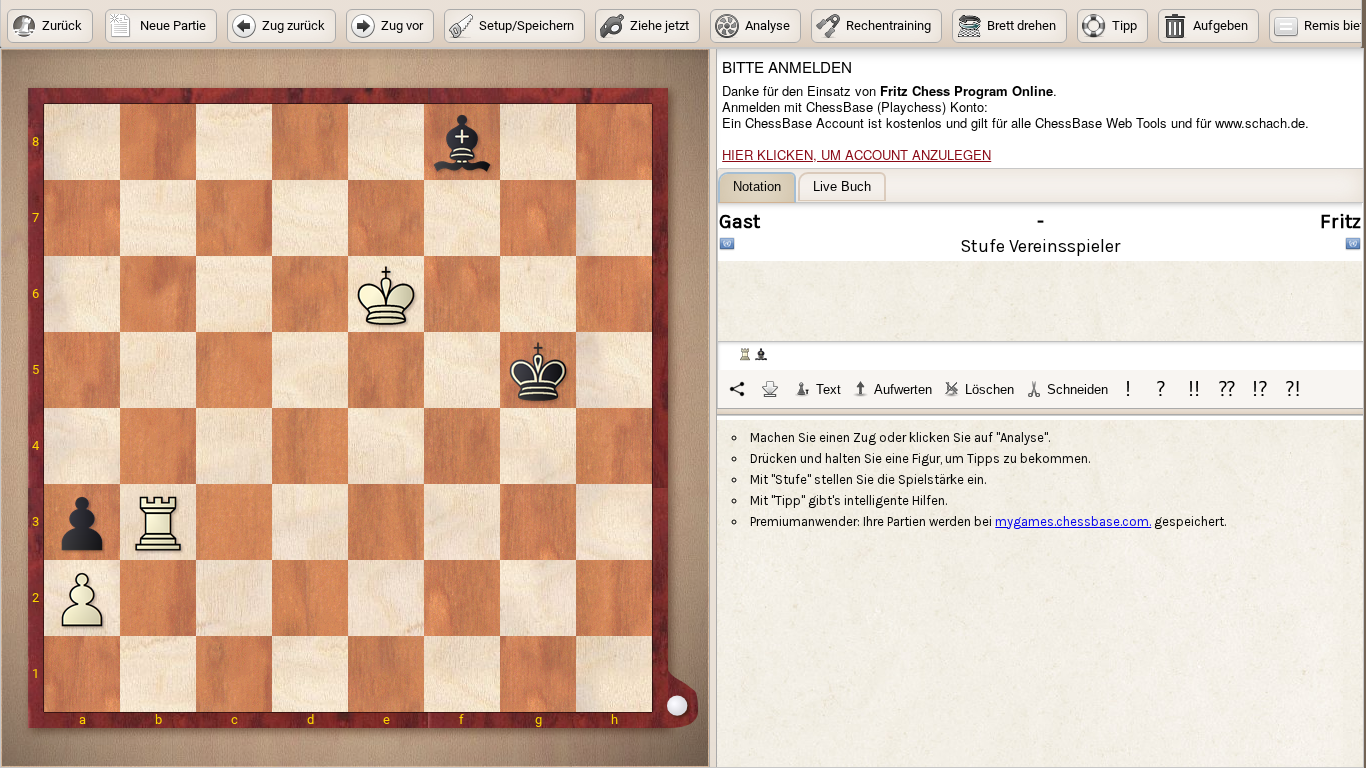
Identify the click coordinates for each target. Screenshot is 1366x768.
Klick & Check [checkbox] (933, 574)
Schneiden (1077, 389)
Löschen (989, 389)
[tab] (757, 187)
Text (828, 389)
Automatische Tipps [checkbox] (798, 574)
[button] (50, 26)
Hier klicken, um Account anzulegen (856, 154)
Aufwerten (903, 389)
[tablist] (1041, 290)
